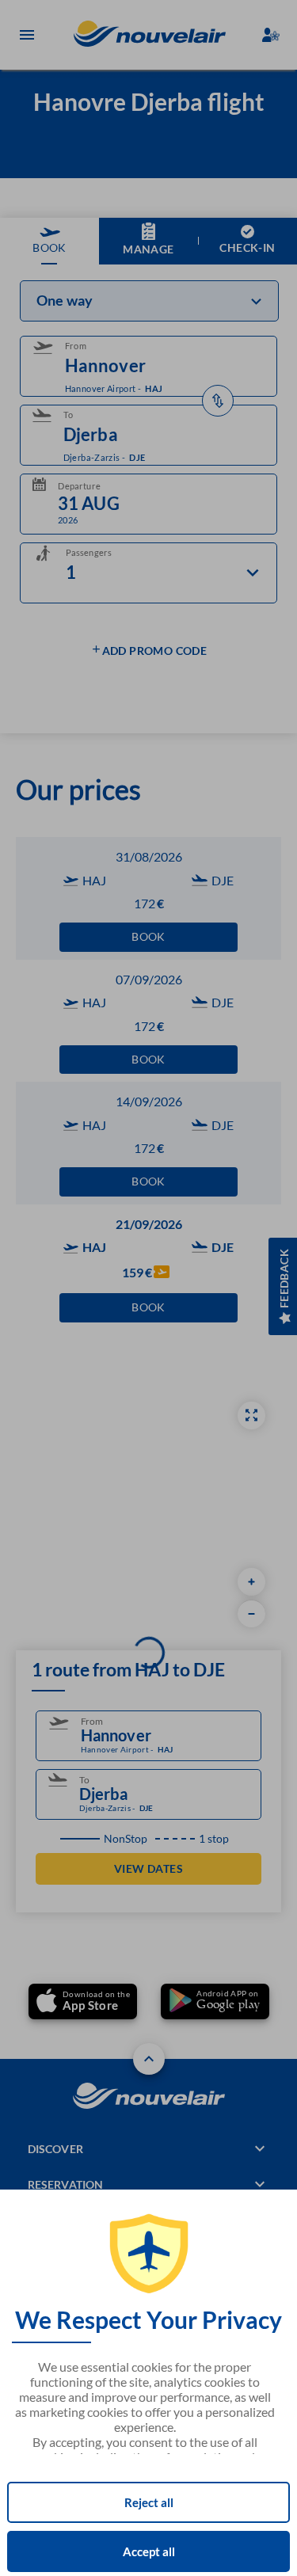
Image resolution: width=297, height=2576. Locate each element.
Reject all (149, 2502)
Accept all (149, 2551)
